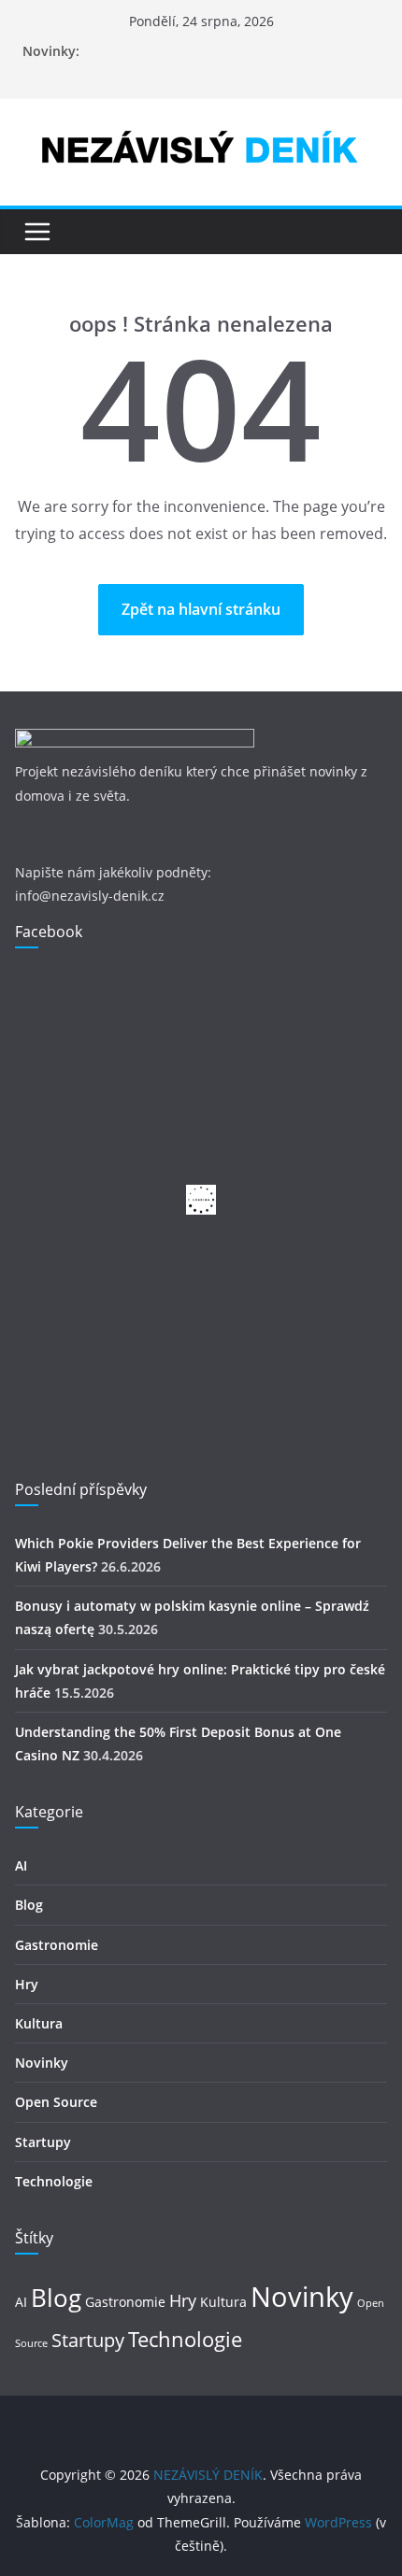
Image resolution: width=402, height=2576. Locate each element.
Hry (27, 1984)
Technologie (54, 2181)
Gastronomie (57, 1945)
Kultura (39, 2023)
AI (21, 1865)
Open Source (56, 2102)
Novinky (42, 2063)
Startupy (43, 2142)
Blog (29, 1905)
